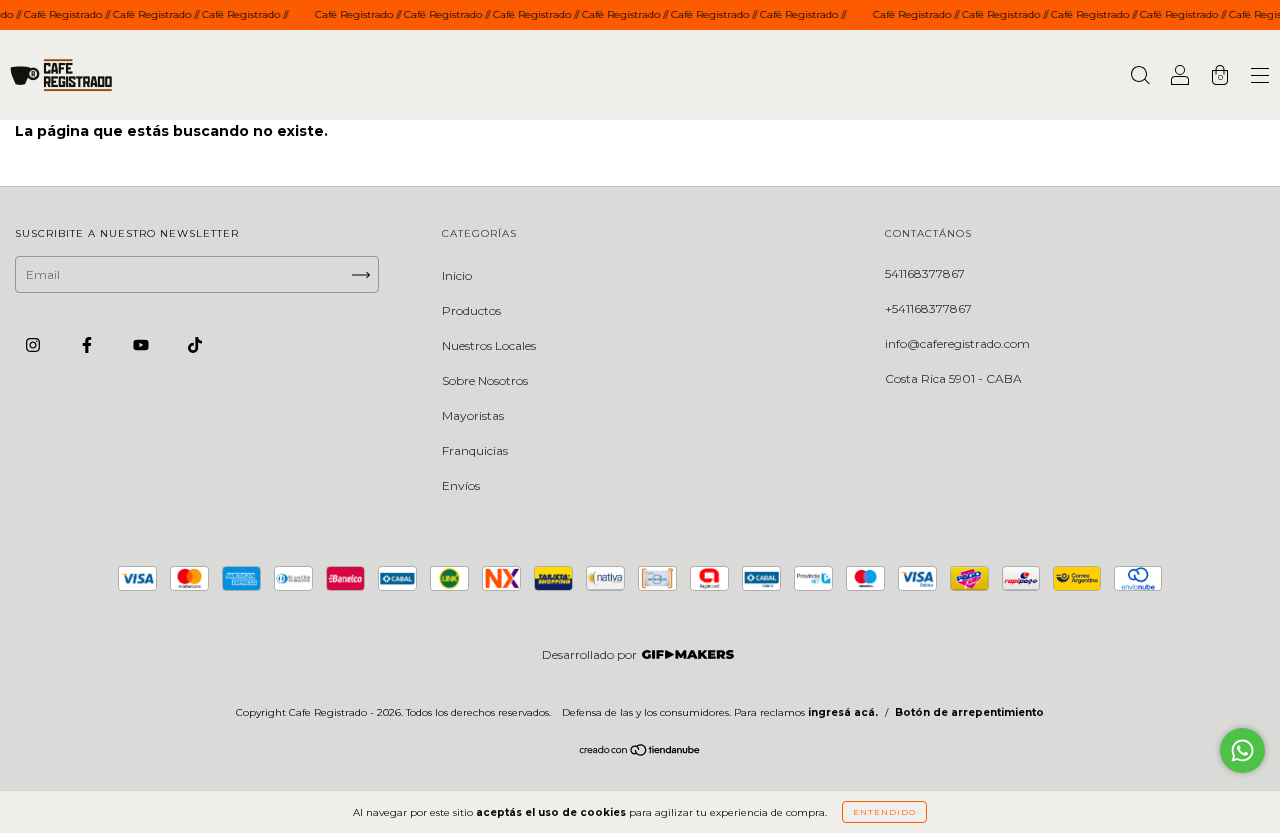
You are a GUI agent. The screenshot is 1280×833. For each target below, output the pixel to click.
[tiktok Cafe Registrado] (195, 345)
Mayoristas (473, 415)
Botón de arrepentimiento (969, 712)
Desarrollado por (589, 654)
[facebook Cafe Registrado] (88, 345)
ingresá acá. (843, 712)
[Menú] (1260, 77)
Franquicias (475, 450)
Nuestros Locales (489, 345)
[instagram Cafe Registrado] (34, 345)
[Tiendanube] (640, 752)
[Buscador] (1140, 77)
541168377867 (925, 273)
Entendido (884, 812)
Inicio (457, 275)
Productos (471, 310)
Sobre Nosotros (485, 380)
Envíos (461, 485)
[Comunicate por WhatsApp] (1242, 750)
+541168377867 (928, 308)
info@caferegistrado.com (957, 343)
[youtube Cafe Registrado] (142, 345)
